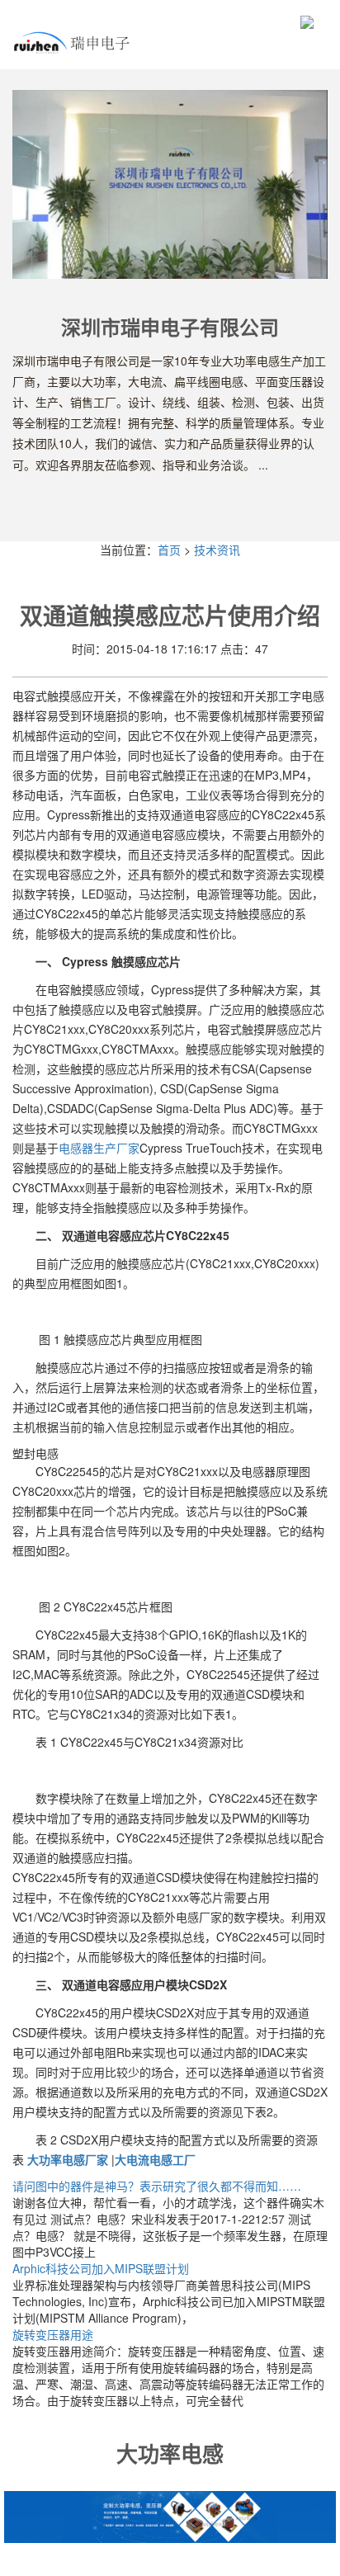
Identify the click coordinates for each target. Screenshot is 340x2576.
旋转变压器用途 (53, 2334)
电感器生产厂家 (99, 1148)
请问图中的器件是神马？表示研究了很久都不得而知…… (157, 2186)
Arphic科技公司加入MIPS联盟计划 (101, 2268)
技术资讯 (217, 550)
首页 (169, 550)
